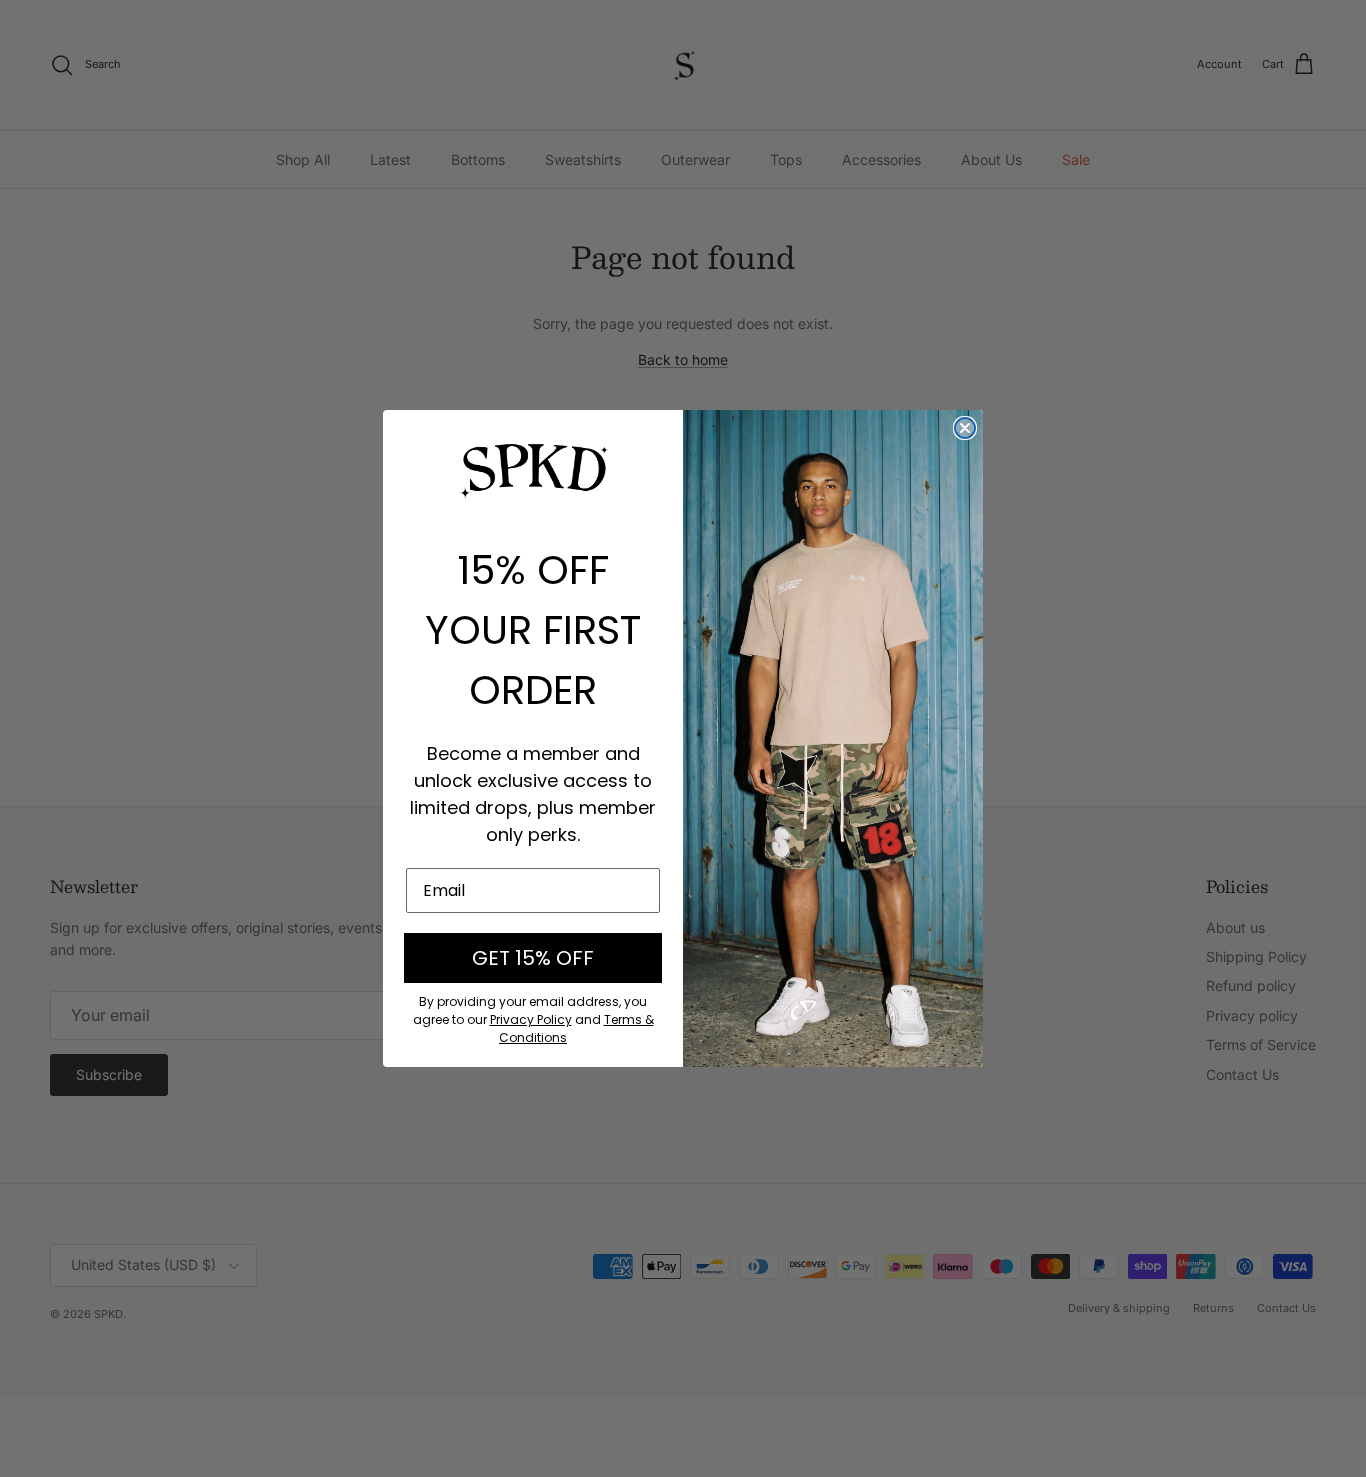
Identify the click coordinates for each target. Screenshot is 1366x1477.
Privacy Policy (531, 1019)
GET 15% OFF (533, 958)
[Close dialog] (965, 428)
